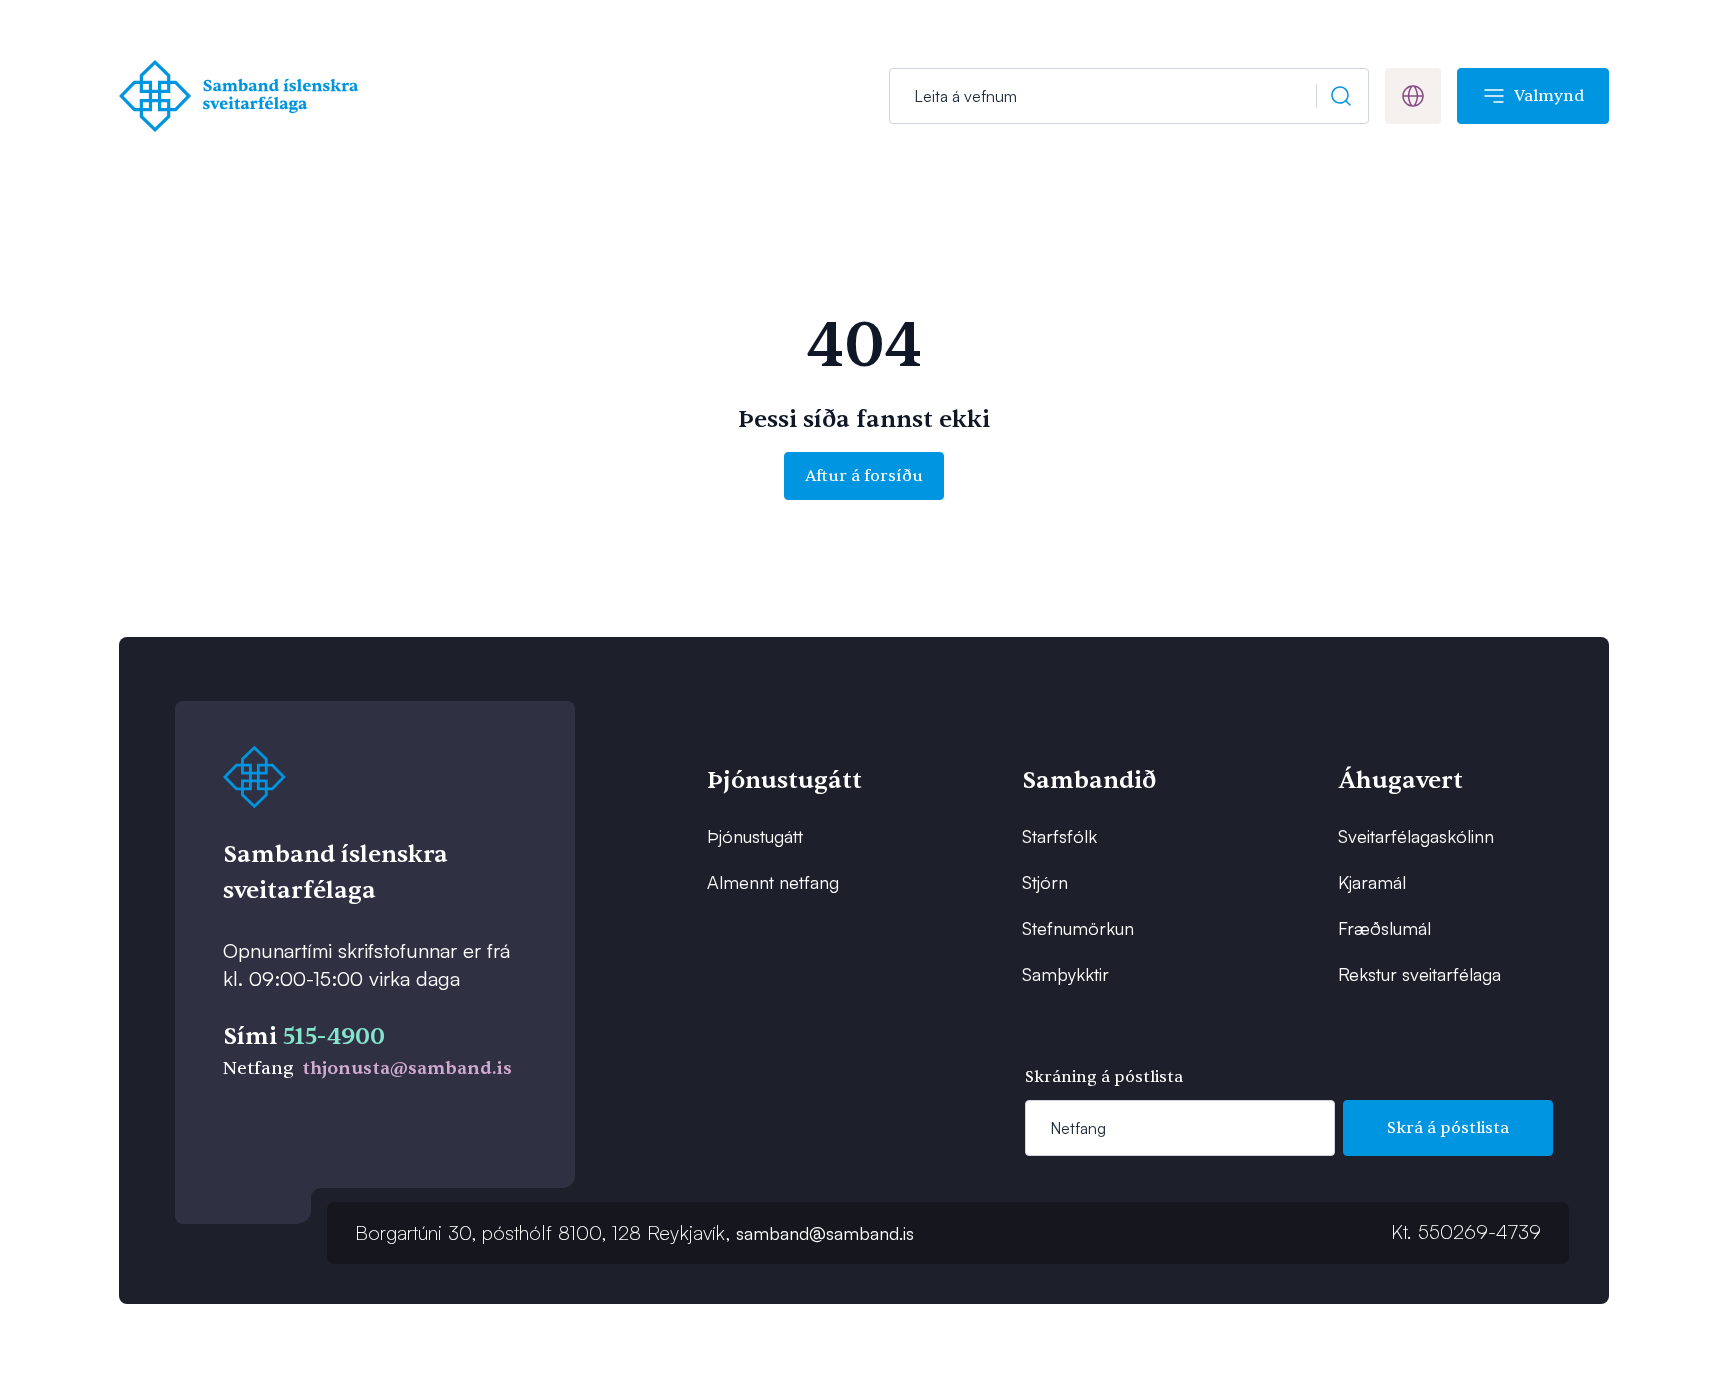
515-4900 (334, 1036)
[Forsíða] (243, 96)
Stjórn (1045, 882)
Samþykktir (1065, 974)
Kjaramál (1372, 882)
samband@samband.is (825, 1233)
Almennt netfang (773, 882)
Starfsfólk (1059, 836)
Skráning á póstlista (1104, 1077)
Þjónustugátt (755, 836)
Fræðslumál (1384, 928)
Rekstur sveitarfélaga (1419, 974)
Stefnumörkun (1078, 928)
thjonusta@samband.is (407, 1068)
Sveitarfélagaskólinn (1416, 836)
